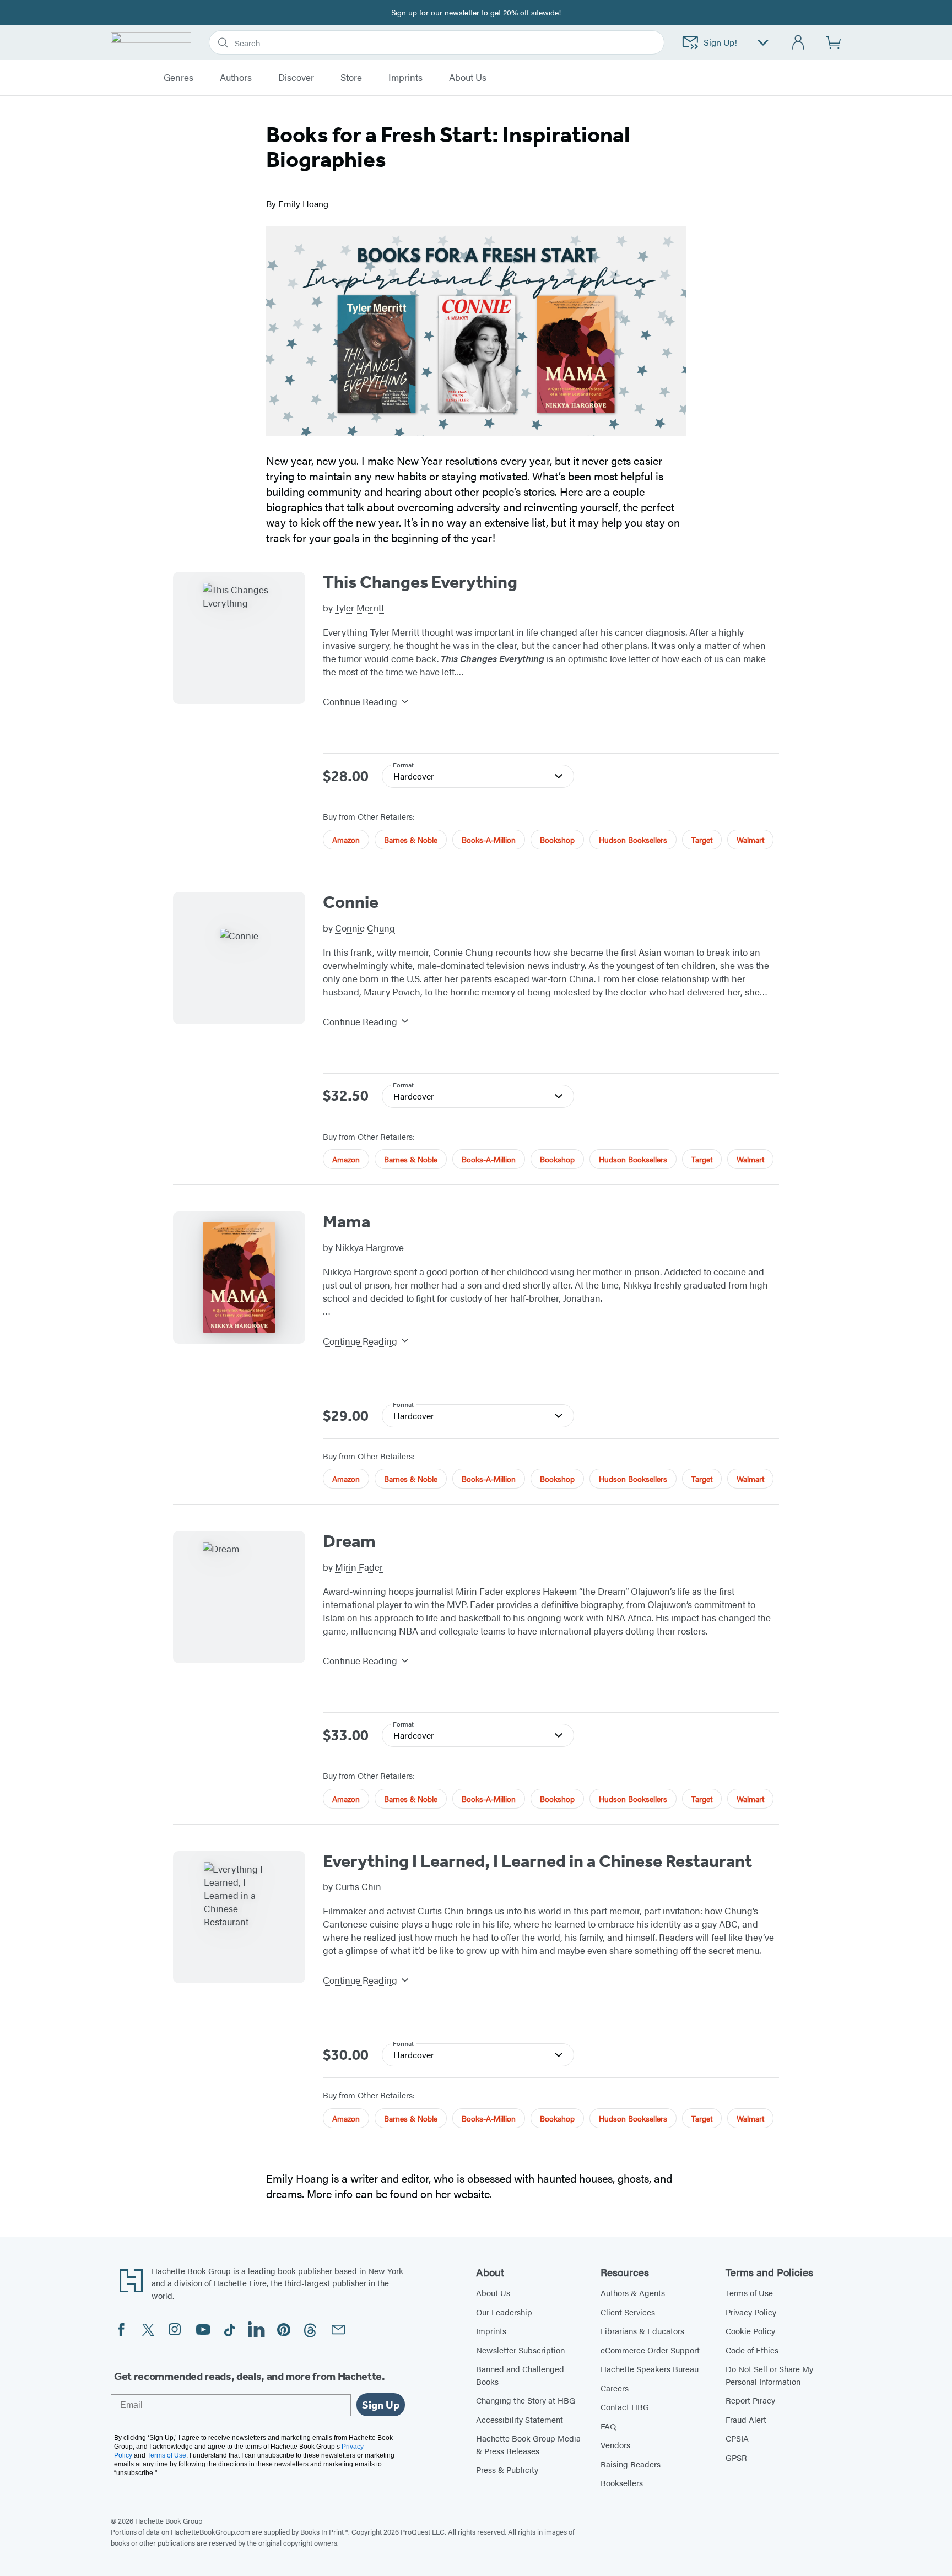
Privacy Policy (751, 2312)
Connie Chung (365, 928)
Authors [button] (236, 78)
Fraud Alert (746, 2419)
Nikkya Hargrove (369, 1247)
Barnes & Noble (411, 840)
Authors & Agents (633, 2293)
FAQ (608, 2426)
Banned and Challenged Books (520, 2375)
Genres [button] (178, 78)
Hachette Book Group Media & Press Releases (528, 2444)
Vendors (615, 2445)
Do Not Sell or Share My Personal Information (769, 2375)
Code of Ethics (752, 2350)
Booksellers (622, 2483)
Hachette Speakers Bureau (650, 2369)
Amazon (346, 840)
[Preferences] (763, 43)
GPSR (736, 2457)
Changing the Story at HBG (526, 2400)
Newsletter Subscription (520, 2350)
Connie (351, 902)
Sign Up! (720, 42)
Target (702, 840)
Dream (349, 1541)
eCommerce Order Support (650, 2350)
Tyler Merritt (359, 608)
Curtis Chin (358, 1886)
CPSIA (737, 2438)
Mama (347, 1221)
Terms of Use (749, 2293)
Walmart (750, 840)
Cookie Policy (750, 2331)
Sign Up (381, 2405)
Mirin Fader (359, 1567)
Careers (615, 2388)
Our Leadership (504, 2312)
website (472, 2193)
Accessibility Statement (520, 2419)
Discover (296, 78)
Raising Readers (631, 2464)
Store (351, 78)
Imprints (405, 78)
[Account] (799, 43)
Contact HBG (625, 2407)
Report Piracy (750, 2400)
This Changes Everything (420, 582)
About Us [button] (468, 78)
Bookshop (557, 840)
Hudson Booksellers (633, 840)
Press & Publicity (507, 2469)
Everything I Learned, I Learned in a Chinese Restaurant (537, 1861)
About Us (493, 2293)
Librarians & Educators (642, 2331)
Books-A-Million (489, 840)
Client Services (628, 2312)
